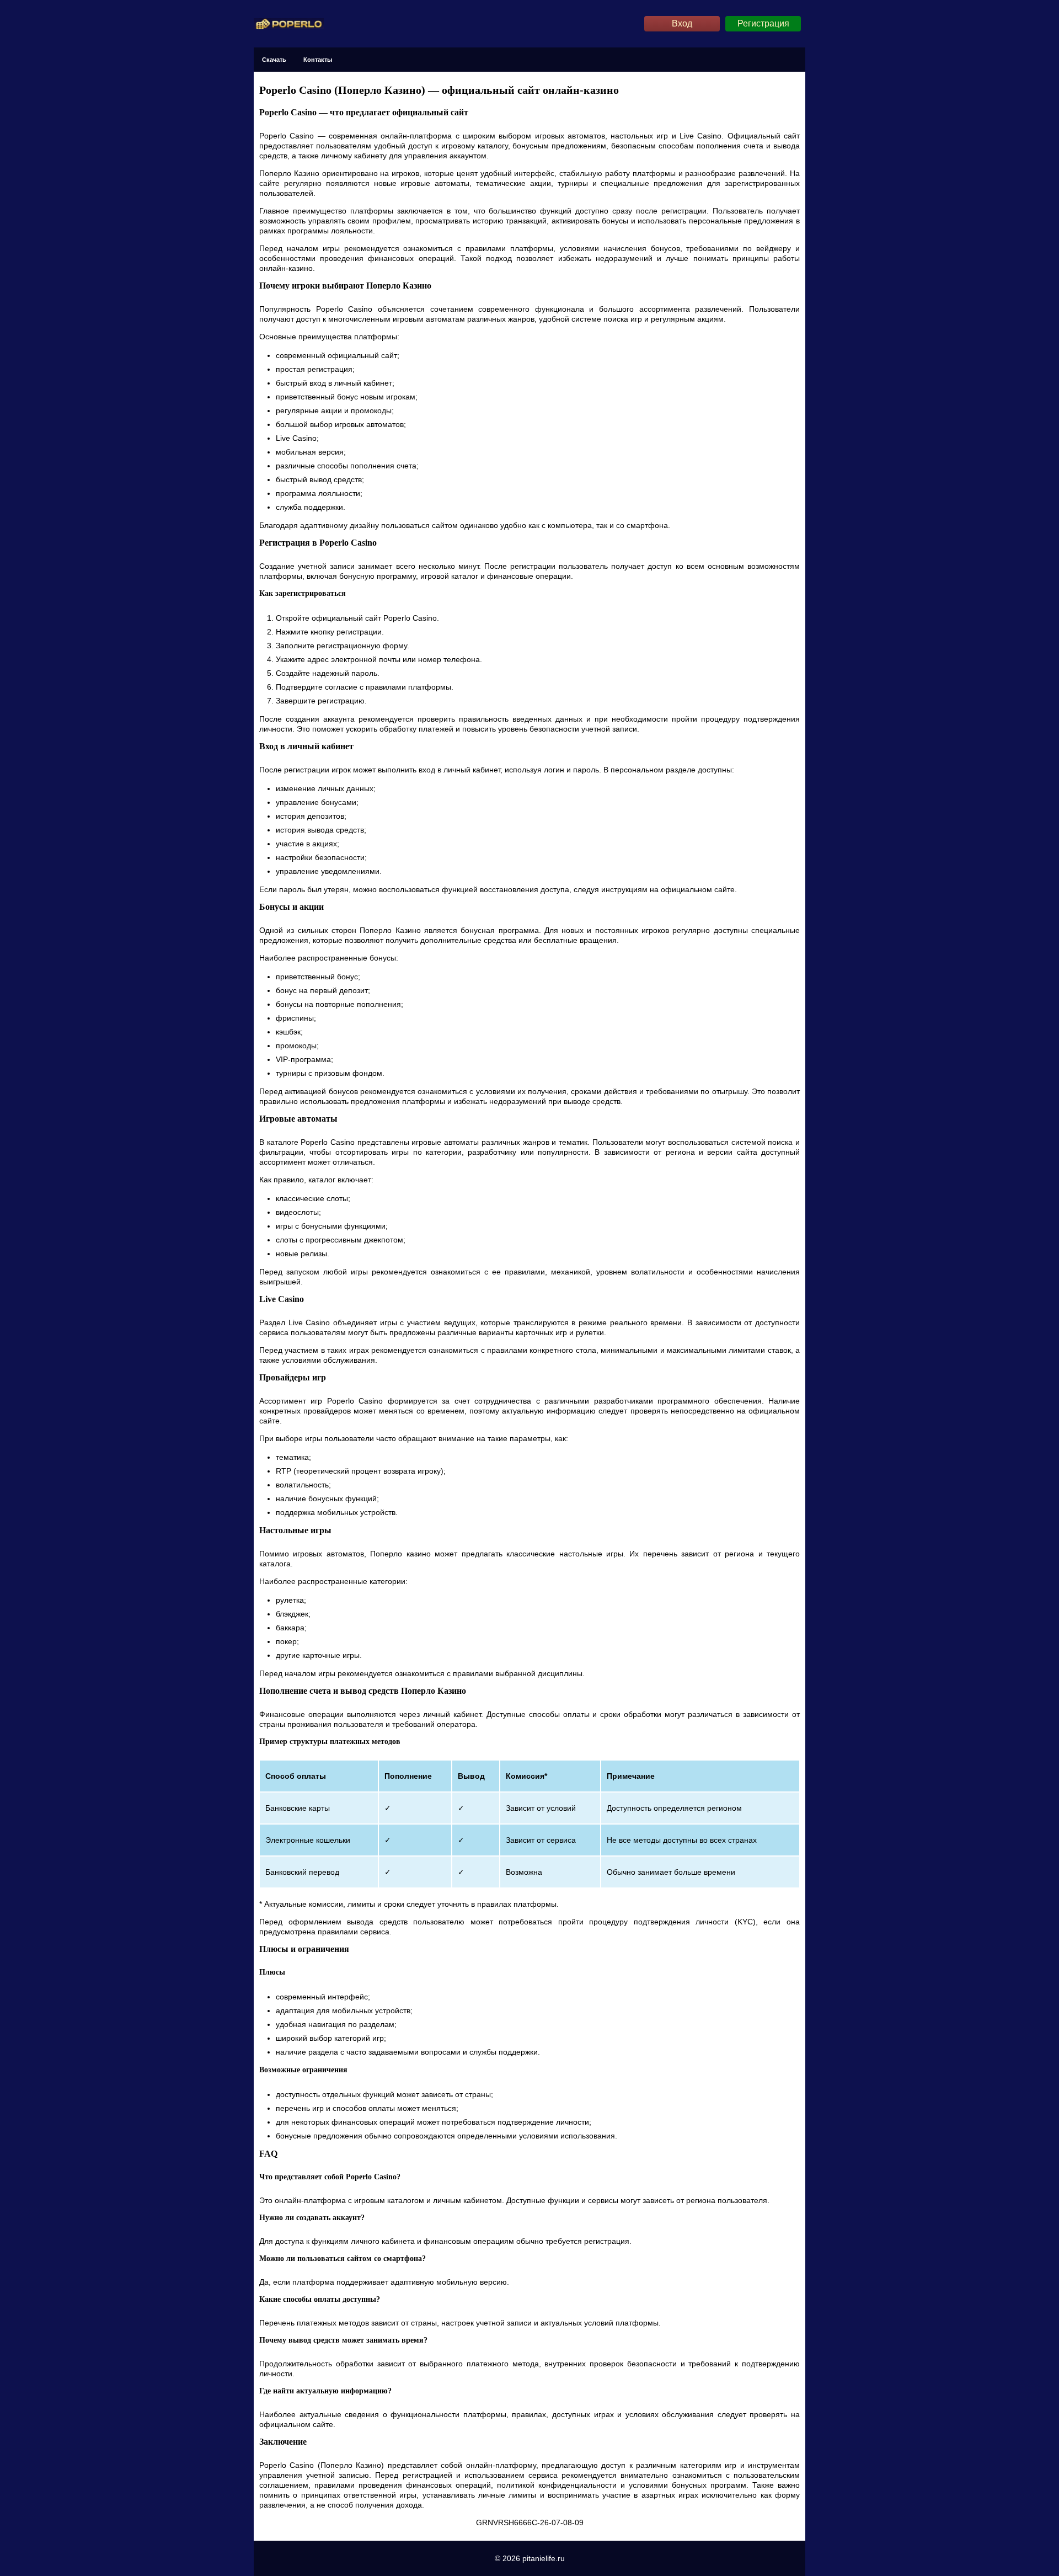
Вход (682, 23)
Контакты (318, 60)
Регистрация (763, 23)
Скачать (274, 60)
